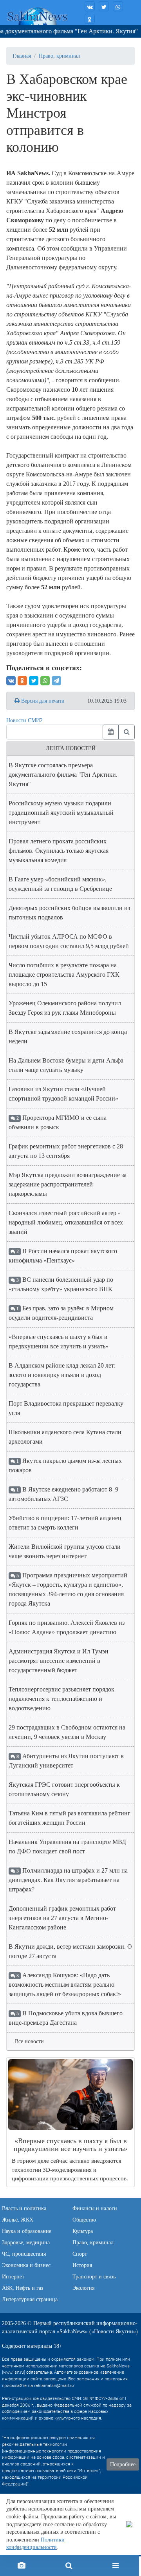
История (82, 2265)
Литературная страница (30, 2299)
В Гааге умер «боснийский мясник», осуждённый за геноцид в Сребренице (60, 884)
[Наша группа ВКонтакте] (90, 6)
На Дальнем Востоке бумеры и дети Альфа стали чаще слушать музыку (66, 1065)
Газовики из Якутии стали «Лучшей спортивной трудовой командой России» (63, 1094)
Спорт (80, 2254)
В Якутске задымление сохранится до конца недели (68, 1036)
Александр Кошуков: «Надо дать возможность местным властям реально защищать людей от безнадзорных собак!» (65, 1985)
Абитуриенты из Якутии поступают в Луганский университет (66, 1761)
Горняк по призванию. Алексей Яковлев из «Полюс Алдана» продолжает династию (67, 1627)
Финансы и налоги (95, 2208)
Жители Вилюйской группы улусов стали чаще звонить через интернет (65, 1551)
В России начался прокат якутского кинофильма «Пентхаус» (63, 1256)
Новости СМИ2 (24, 720)
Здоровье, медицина (26, 2243)
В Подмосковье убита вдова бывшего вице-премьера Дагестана (66, 2018)
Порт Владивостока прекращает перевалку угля (66, 1408)
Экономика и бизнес (26, 2265)
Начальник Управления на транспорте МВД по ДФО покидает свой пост (67, 1847)
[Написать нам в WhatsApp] (118, 6)
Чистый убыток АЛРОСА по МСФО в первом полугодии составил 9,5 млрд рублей (69, 941)
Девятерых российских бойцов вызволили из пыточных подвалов (69, 913)
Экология (83, 2288)
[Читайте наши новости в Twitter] (104, 6)
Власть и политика (24, 2208)
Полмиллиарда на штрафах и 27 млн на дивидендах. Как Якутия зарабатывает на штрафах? (68, 1880)
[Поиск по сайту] (69, 2566)
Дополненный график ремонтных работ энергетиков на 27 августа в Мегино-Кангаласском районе (62, 1918)
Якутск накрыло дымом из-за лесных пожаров (65, 1465)
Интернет (13, 2277)
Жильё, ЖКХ (18, 2220)
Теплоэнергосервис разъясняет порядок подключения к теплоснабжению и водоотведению (61, 1699)
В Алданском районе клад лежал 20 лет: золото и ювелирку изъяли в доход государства (62, 1375)
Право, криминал (59, 56)
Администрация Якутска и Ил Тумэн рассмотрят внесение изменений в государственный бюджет (59, 1661)
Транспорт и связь (94, 2277)
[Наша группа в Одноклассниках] (90, 19)
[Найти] (127, 732)
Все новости (29, 2041)
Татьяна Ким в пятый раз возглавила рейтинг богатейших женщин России (70, 1818)
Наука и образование (27, 2231)
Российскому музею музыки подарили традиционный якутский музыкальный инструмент (61, 813)
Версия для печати (42, 701)
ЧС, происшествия (24, 2254)
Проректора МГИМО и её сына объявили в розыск (58, 1122)
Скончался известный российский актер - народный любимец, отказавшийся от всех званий (66, 1222)
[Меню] (116, 2566)
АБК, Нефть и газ (23, 2288)
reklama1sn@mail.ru (54, 2386)
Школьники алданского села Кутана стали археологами (65, 1437)
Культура (83, 2231)
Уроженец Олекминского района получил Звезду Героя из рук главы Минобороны (65, 1008)
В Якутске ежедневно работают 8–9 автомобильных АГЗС (63, 1494)
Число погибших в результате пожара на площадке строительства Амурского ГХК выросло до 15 (64, 975)
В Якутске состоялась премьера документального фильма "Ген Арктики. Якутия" (63, 775)
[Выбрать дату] (111, 732)
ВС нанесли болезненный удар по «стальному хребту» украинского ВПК (61, 1284)
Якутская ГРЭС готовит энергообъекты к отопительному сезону (64, 1789)
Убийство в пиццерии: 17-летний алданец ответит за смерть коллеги (65, 1523)
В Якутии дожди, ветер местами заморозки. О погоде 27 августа (70, 1951)
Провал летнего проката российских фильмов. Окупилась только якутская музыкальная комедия (59, 851)
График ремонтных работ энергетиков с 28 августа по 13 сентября (66, 1151)
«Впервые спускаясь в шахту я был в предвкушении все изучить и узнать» (59, 1342)
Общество (84, 2220)
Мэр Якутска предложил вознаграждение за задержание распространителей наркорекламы (68, 1184)
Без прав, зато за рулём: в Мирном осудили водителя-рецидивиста (61, 1313)
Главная (22, 56)
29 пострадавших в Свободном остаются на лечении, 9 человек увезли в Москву (67, 1732)
